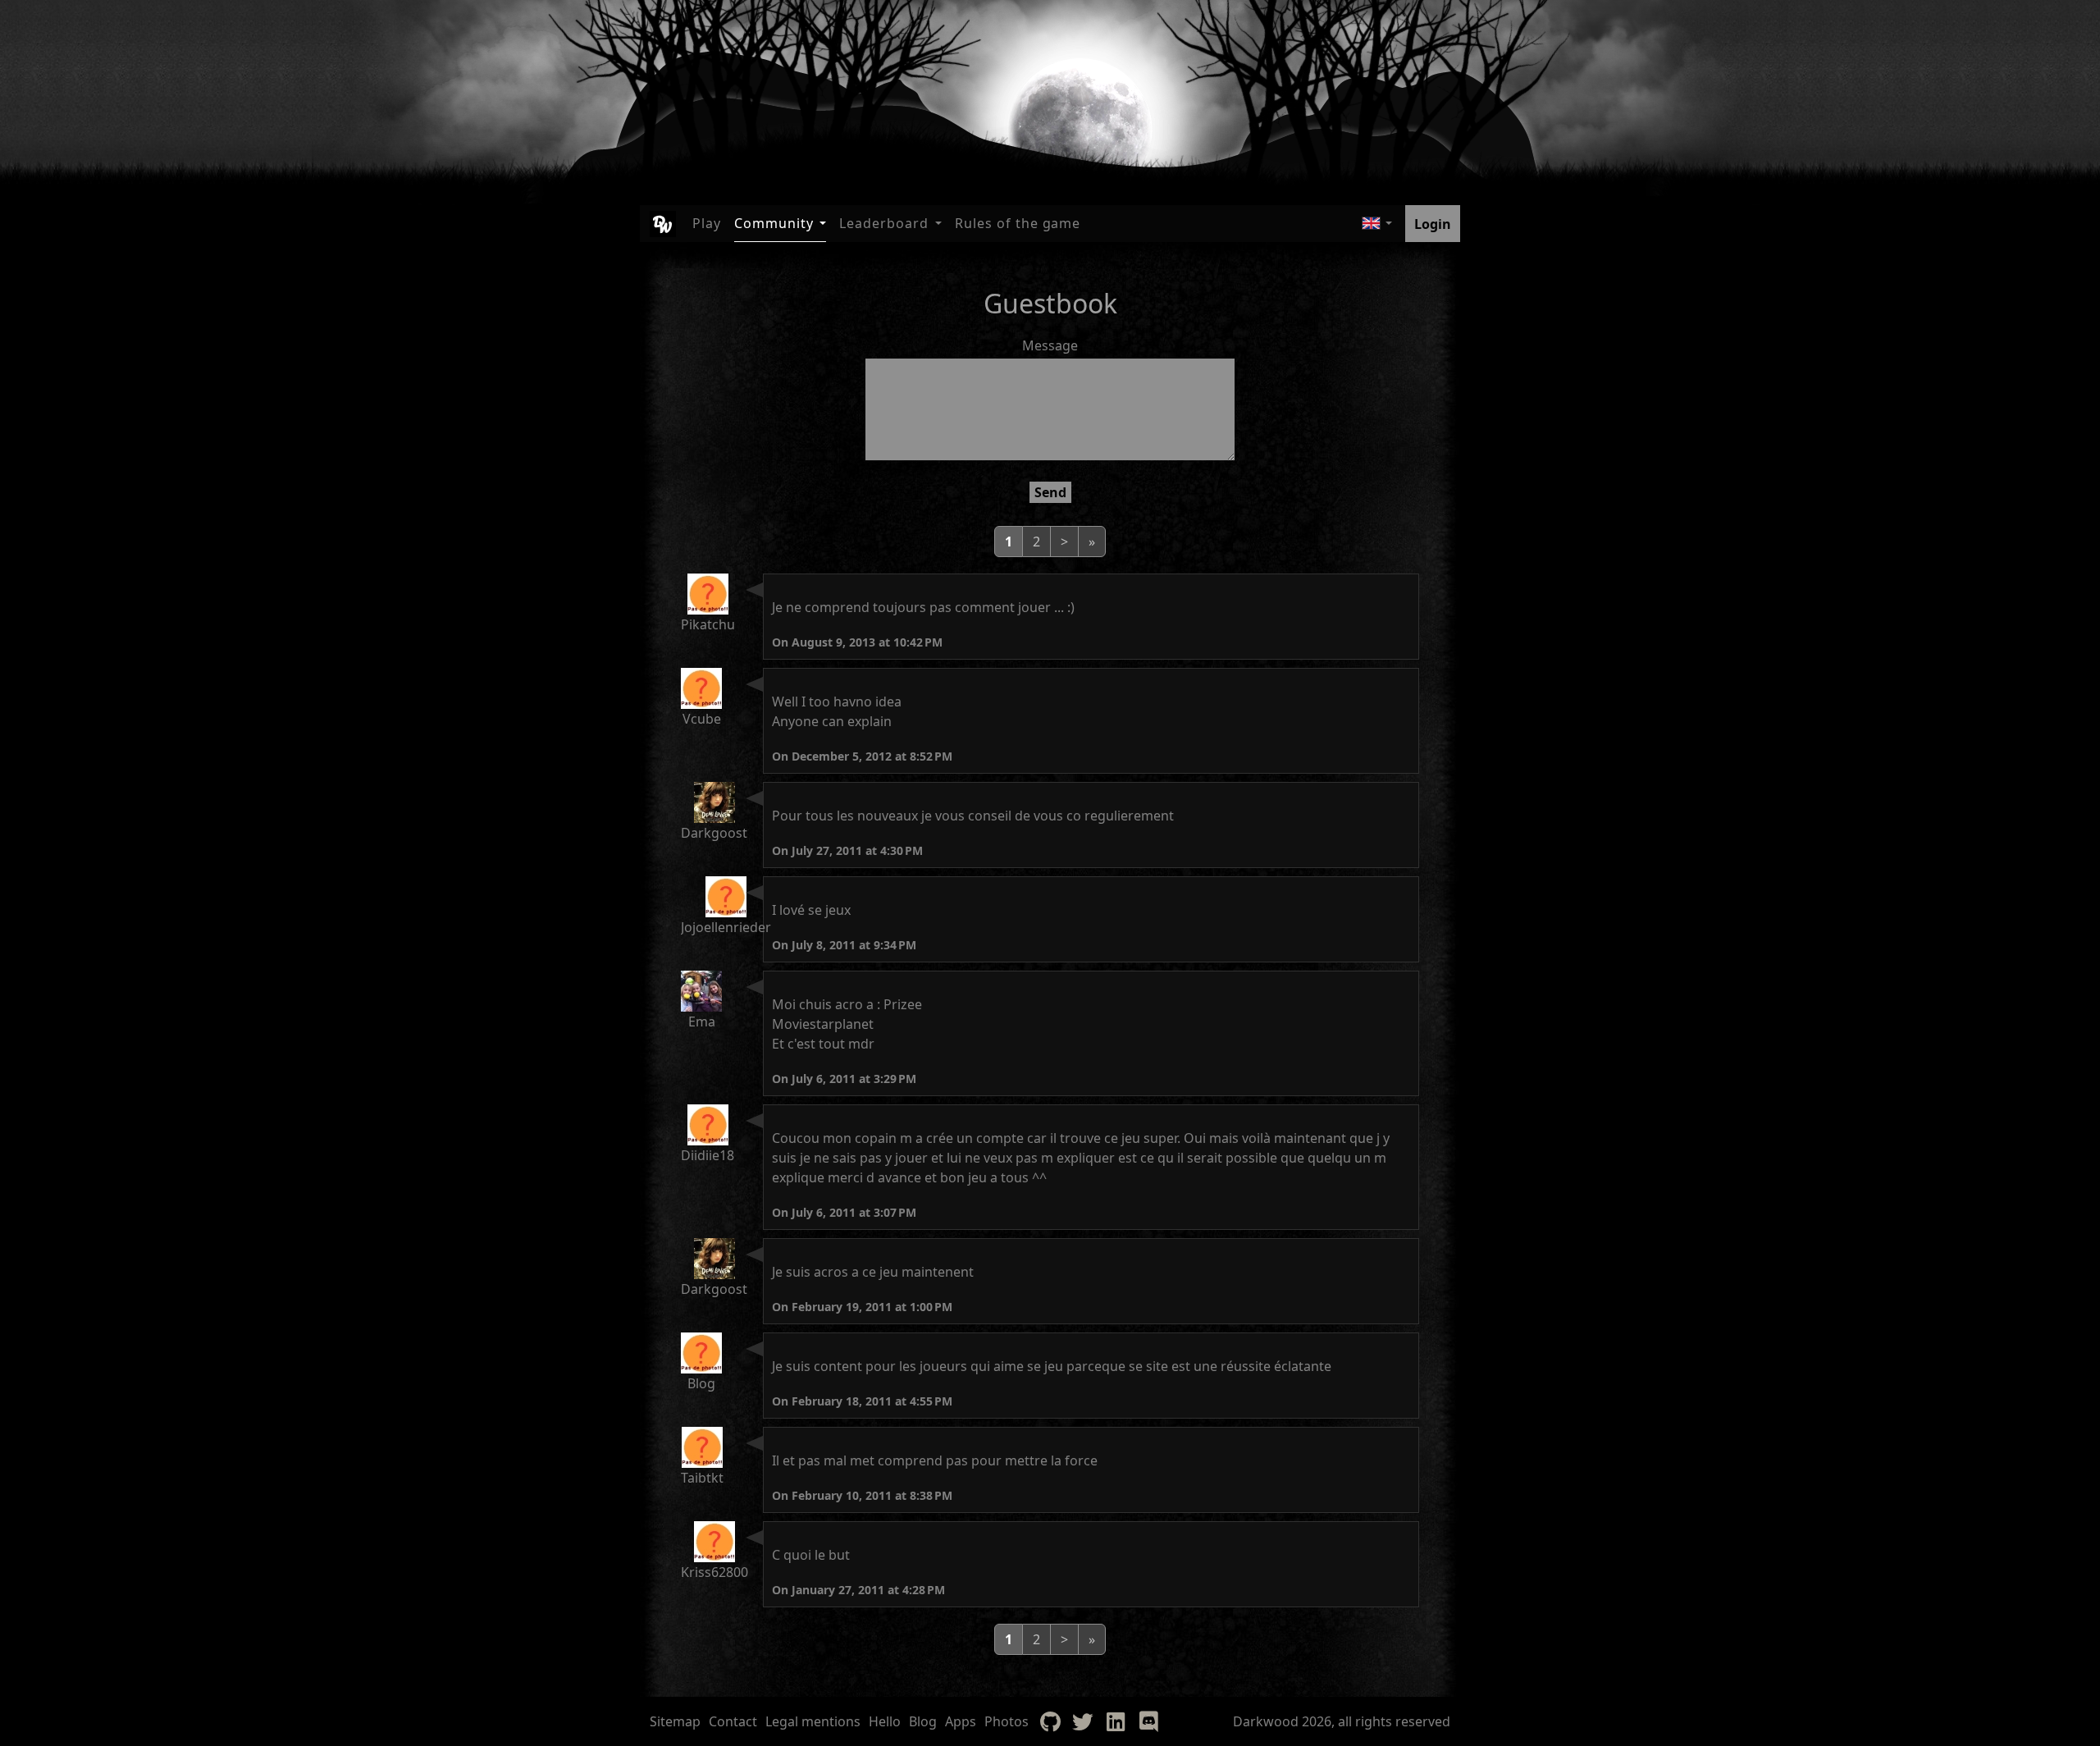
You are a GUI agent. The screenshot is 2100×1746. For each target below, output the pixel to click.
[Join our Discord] (1148, 1721)
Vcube (702, 719)
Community (774, 223)
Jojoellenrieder (726, 927)
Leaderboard (884, 223)
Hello (885, 1721)
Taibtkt (702, 1478)
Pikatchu (708, 624)
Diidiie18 (708, 1155)
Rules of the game (1018, 223)
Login (1433, 224)
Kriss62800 (714, 1572)
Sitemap (675, 1721)
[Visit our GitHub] (1050, 1721)
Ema (702, 1022)
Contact (733, 1721)
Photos (1007, 1721)
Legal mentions (813, 1721)
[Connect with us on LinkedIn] (1116, 1721)
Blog (701, 1383)
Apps (961, 1721)
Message (1050, 345)
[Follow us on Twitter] (1083, 1721)
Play (707, 223)
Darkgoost (714, 833)
